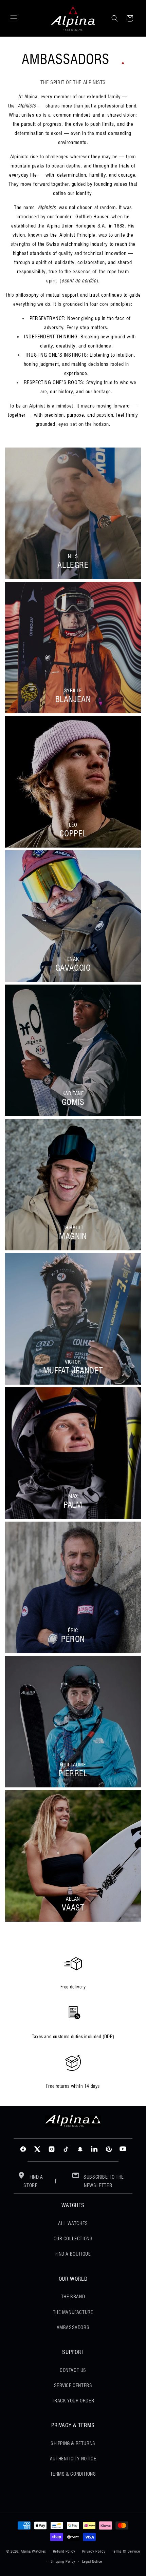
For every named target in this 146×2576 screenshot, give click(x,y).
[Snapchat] (80, 2149)
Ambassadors (73, 2327)
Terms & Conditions (73, 2474)
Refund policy (64, 2551)
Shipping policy (63, 2561)
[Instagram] (52, 2149)
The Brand (73, 2297)
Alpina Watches (33, 2551)
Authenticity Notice (73, 2459)
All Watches (73, 2223)
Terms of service (126, 2551)
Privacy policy (94, 2551)
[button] (14, 18)
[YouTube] (123, 2149)
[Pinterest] (109, 2149)
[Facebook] (23, 2149)
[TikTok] (66, 2149)
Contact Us (73, 2370)
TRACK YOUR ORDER (73, 2401)
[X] (37, 2149)
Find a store (33, 2181)
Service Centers (73, 2385)
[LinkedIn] (94, 2149)
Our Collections (73, 2239)
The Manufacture (73, 2312)
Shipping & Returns (73, 2443)
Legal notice (92, 2561)
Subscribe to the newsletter (103, 2181)
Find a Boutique (73, 2254)
